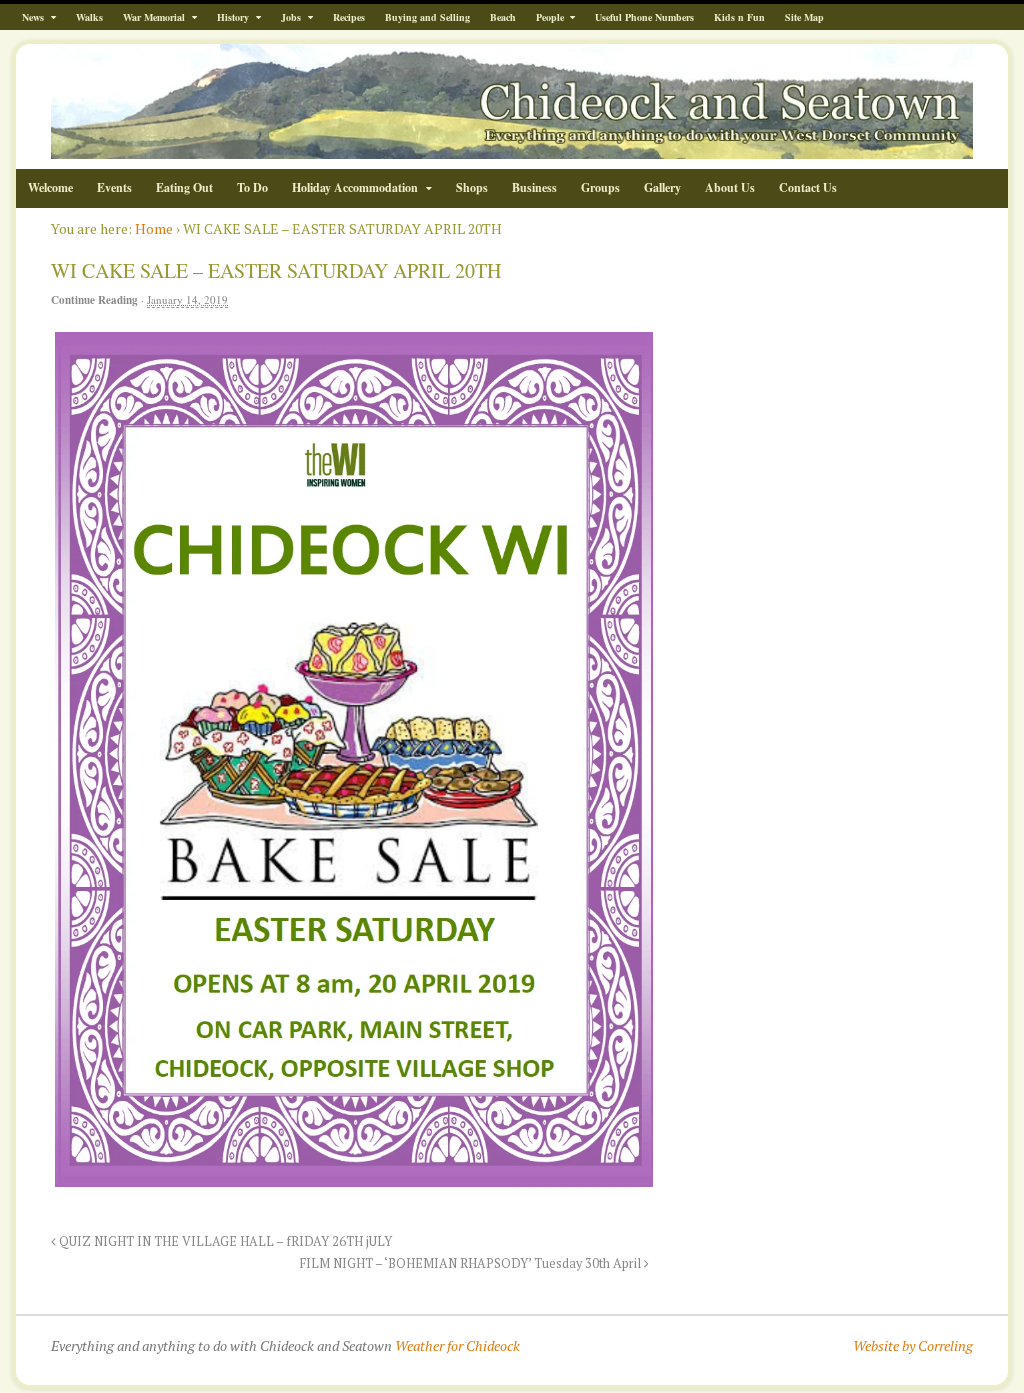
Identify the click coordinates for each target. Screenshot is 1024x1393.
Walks (89, 17)
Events (114, 187)
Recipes (349, 17)
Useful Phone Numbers (644, 17)
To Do (252, 187)
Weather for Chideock (457, 1345)
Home (154, 228)
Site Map (804, 17)
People (550, 17)
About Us (730, 187)
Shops (472, 187)
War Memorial (154, 17)
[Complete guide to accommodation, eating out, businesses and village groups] (512, 148)
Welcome (50, 187)
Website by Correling (913, 1345)
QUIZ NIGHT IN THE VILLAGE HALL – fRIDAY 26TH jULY (224, 1241)
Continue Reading (94, 300)
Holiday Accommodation (355, 187)
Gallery (662, 187)
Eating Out (184, 187)
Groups (600, 187)
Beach (503, 17)
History (233, 17)
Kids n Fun (739, 17)
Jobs (291, 17)
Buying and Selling (427, 17)
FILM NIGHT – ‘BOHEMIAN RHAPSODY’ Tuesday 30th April (472, 1263)
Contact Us (808, 187)
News (33, 17)
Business (534, 187)
